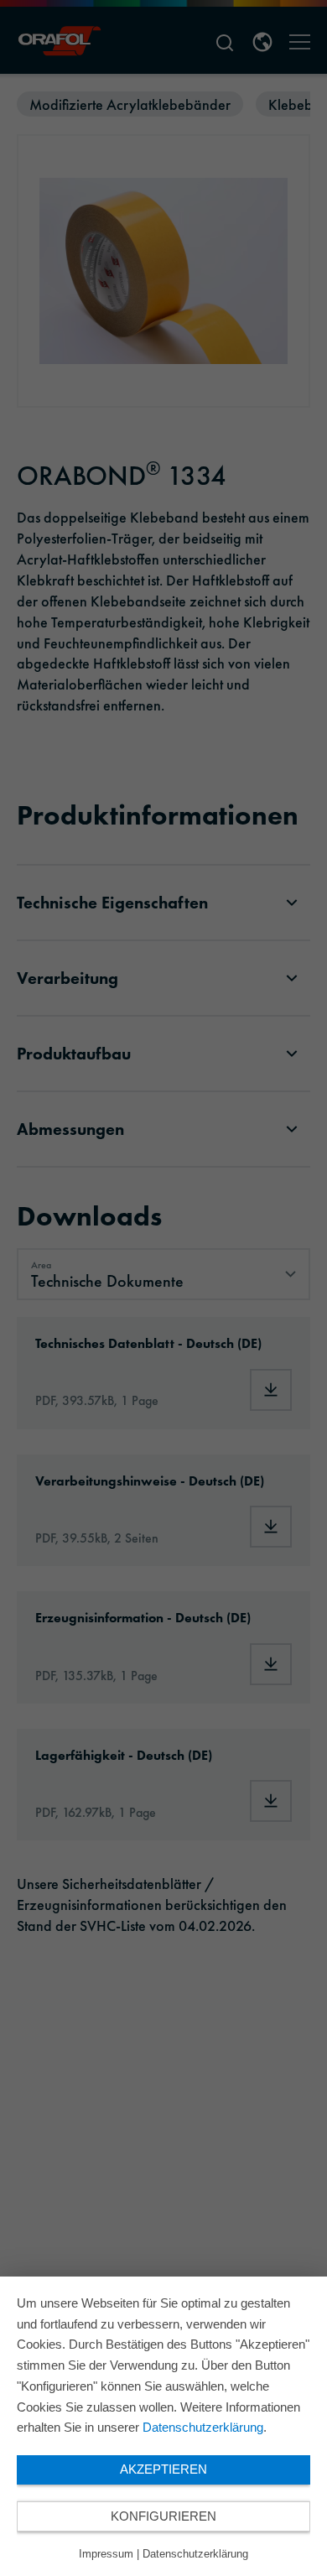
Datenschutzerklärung (203, 2427)
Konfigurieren (163, 2516)
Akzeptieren (163, 2469)
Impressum (106, 2554)
